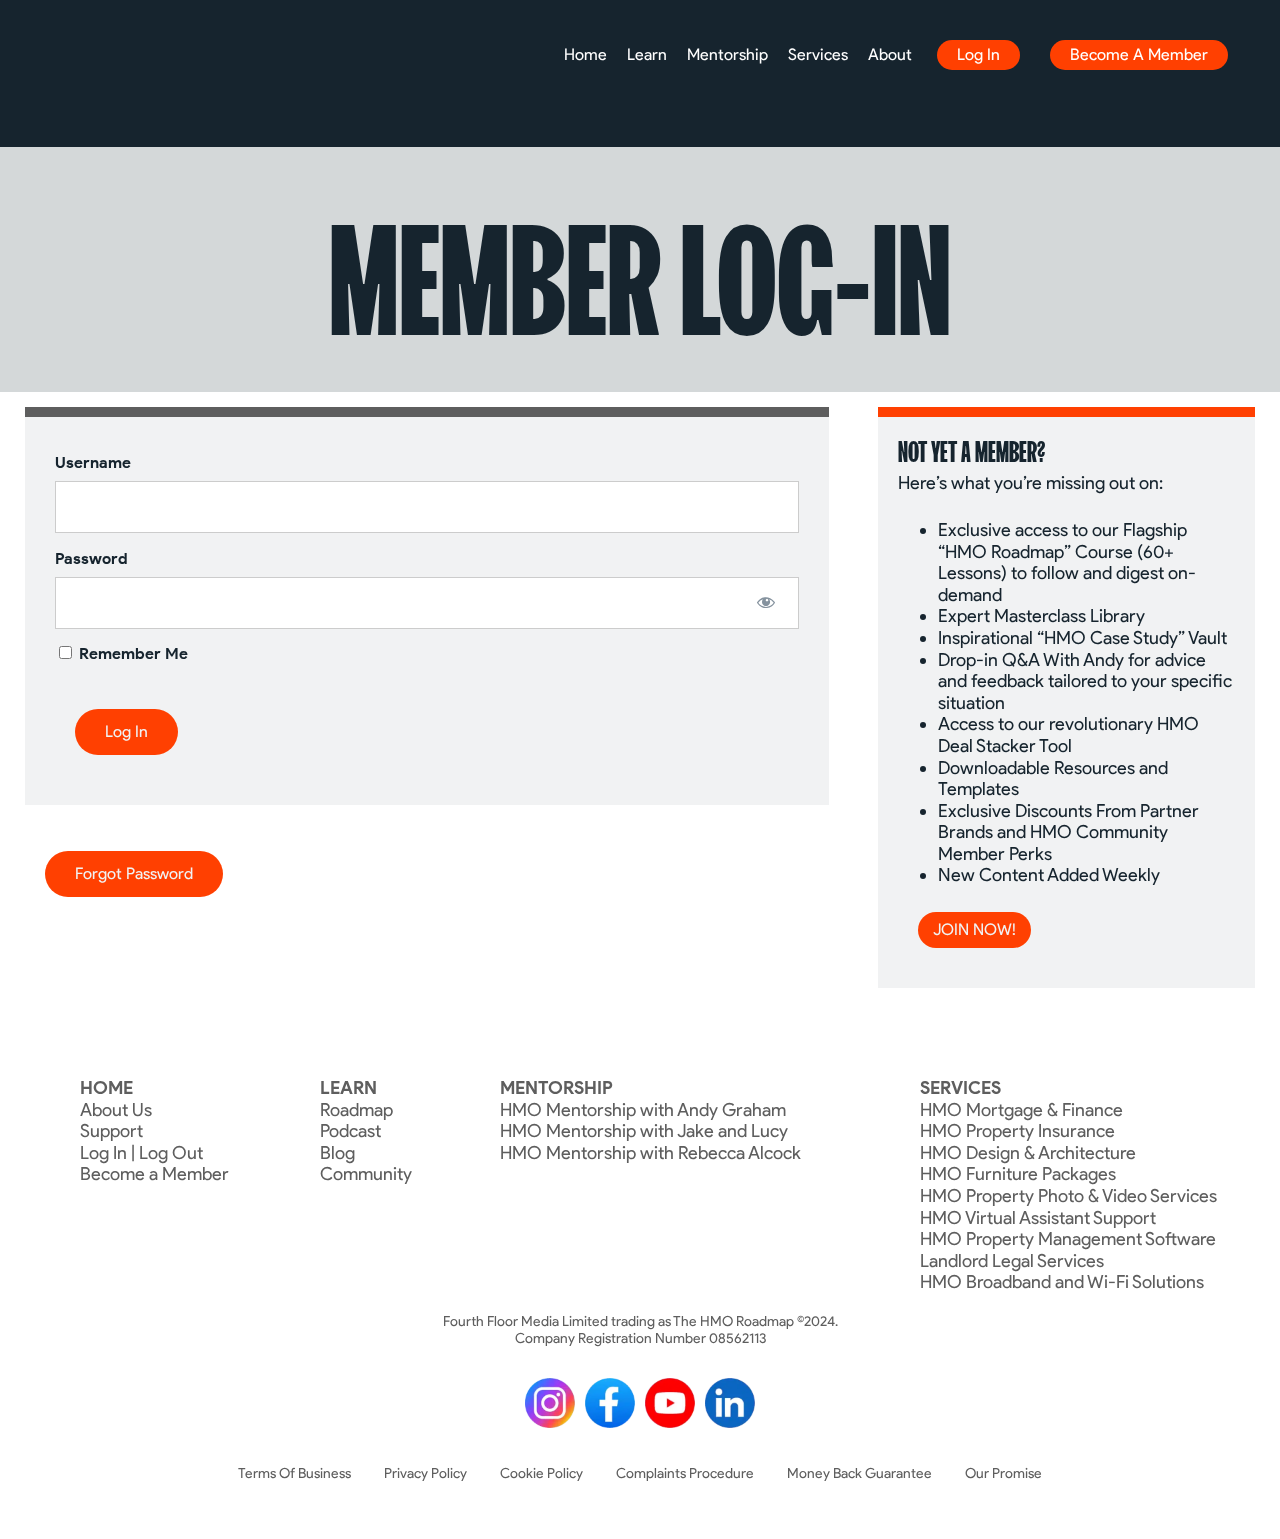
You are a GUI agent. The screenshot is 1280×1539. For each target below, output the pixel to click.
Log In (978, 54)
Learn (647, 54)
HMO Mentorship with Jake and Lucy (644, 1131)
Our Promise (1003, 1473)
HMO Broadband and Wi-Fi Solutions (1062, 1282)
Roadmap (356, 1110)
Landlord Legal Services (1012, 1261)
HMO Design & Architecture (1028, 1153)
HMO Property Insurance (1017, 1131)
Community (366, 1174)
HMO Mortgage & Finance (1021, 1110)
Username (93, 462)
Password (91, 558)
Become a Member (1139, 54)
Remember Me (131, 653)
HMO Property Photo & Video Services (1068, 1196)
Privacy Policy (425, 1473)
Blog (337, 1153)
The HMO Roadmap (77, 62)
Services (818, 54)
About (890, 54)
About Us (116, 1110)
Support (111, 1131)
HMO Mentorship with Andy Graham (643, 1110)
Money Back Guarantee (859, 1473)
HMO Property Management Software (1068, 1239)
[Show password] (766, 602)
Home (585, 54)
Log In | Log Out (141, 1153)
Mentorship (727, 54)
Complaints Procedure (685, 1473)
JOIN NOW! (974, 929)
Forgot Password (134, 873)
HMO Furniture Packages (1018, 1174)
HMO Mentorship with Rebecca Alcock (650, 1153)
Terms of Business (294, 1473)
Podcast (350, 1131)
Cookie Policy (541, 1473)
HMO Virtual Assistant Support (1038, 1218)
